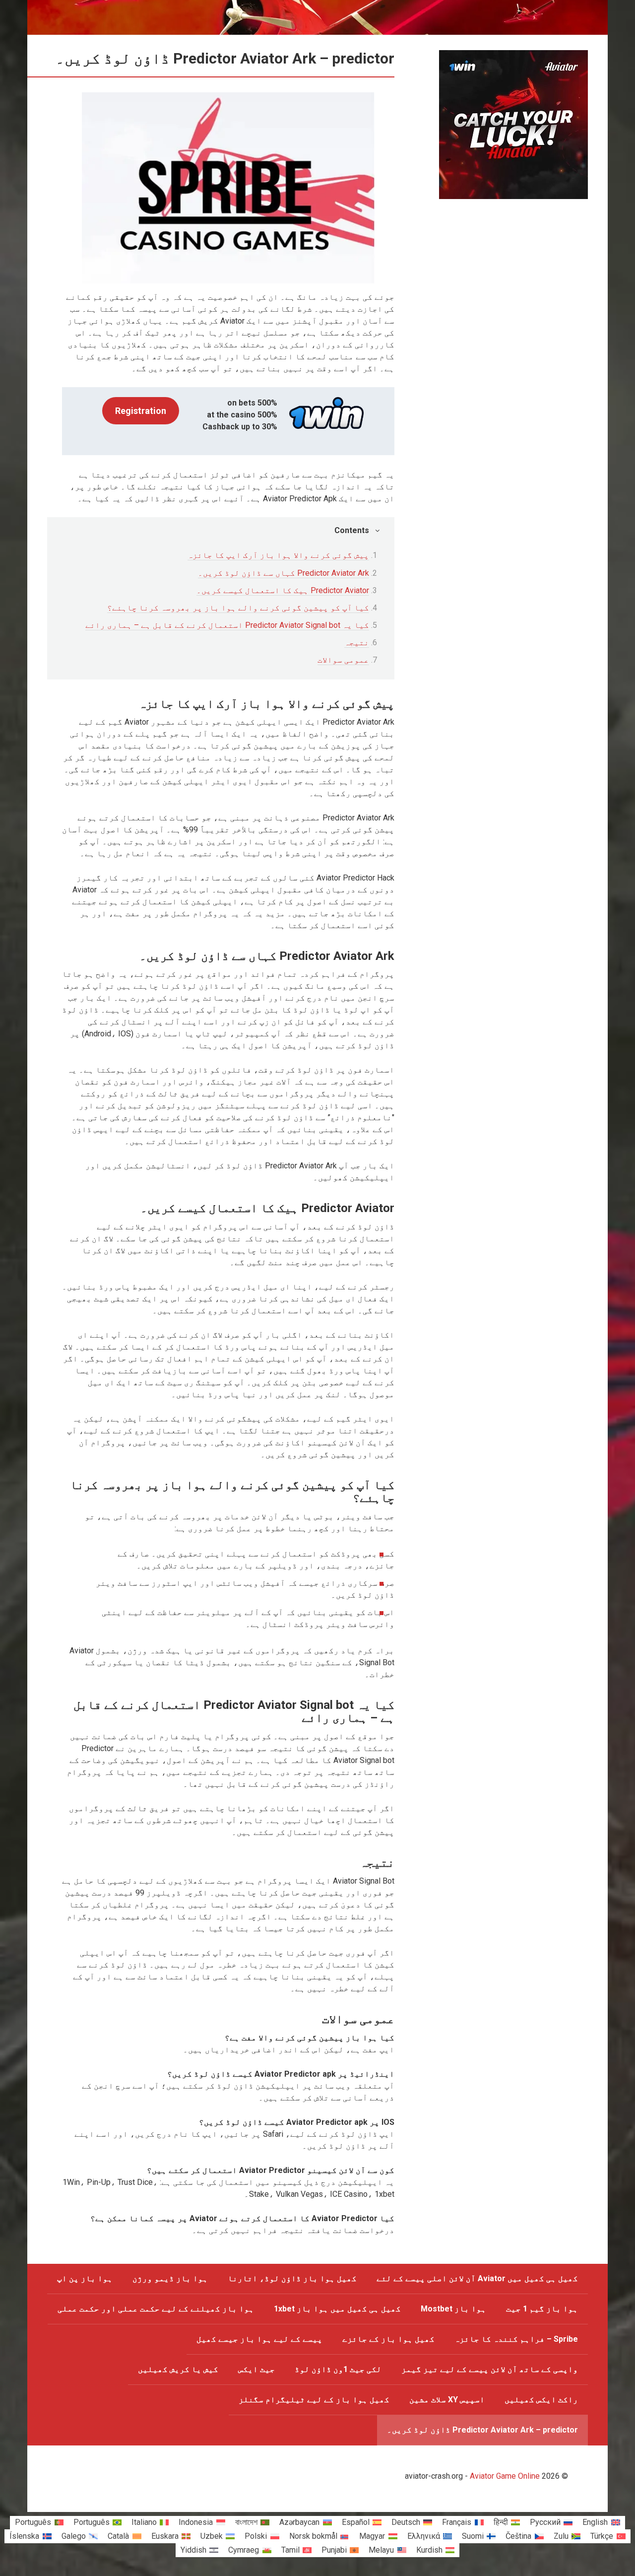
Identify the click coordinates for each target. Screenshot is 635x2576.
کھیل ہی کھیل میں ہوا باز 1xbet (337, 2309)
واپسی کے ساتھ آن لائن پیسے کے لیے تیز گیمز (490, 2369)
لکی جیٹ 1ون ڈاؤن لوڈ (338, 2369)
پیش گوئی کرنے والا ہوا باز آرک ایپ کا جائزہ (278, 555)
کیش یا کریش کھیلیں (178, 2369)
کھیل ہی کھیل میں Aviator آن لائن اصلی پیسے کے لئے (477, 2278)
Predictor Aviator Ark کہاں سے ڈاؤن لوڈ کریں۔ (284, 573)
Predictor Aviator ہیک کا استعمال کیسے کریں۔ (283, 590)
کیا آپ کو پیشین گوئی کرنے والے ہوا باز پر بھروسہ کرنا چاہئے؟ (238, 608)
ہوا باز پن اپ (85, 2278)
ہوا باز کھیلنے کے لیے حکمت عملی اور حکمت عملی (156, 2309)
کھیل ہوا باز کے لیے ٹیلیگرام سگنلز (314, 2400)
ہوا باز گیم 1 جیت (542, 2309)
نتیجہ (357, 643)
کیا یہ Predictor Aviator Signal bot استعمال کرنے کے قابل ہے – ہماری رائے (227, 625)
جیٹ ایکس (256, 2369)
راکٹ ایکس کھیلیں (541, 2400)
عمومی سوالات (343, 660)
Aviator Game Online (505, 2476)
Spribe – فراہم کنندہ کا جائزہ (516, 2339)
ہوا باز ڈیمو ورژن (170, 2278)
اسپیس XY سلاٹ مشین (447, 2400)
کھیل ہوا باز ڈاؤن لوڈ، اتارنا (292, 2278)
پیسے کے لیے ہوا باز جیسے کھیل (259, 2339)
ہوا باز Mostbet (453, 2309)
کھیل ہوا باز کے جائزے (388, 2339)
